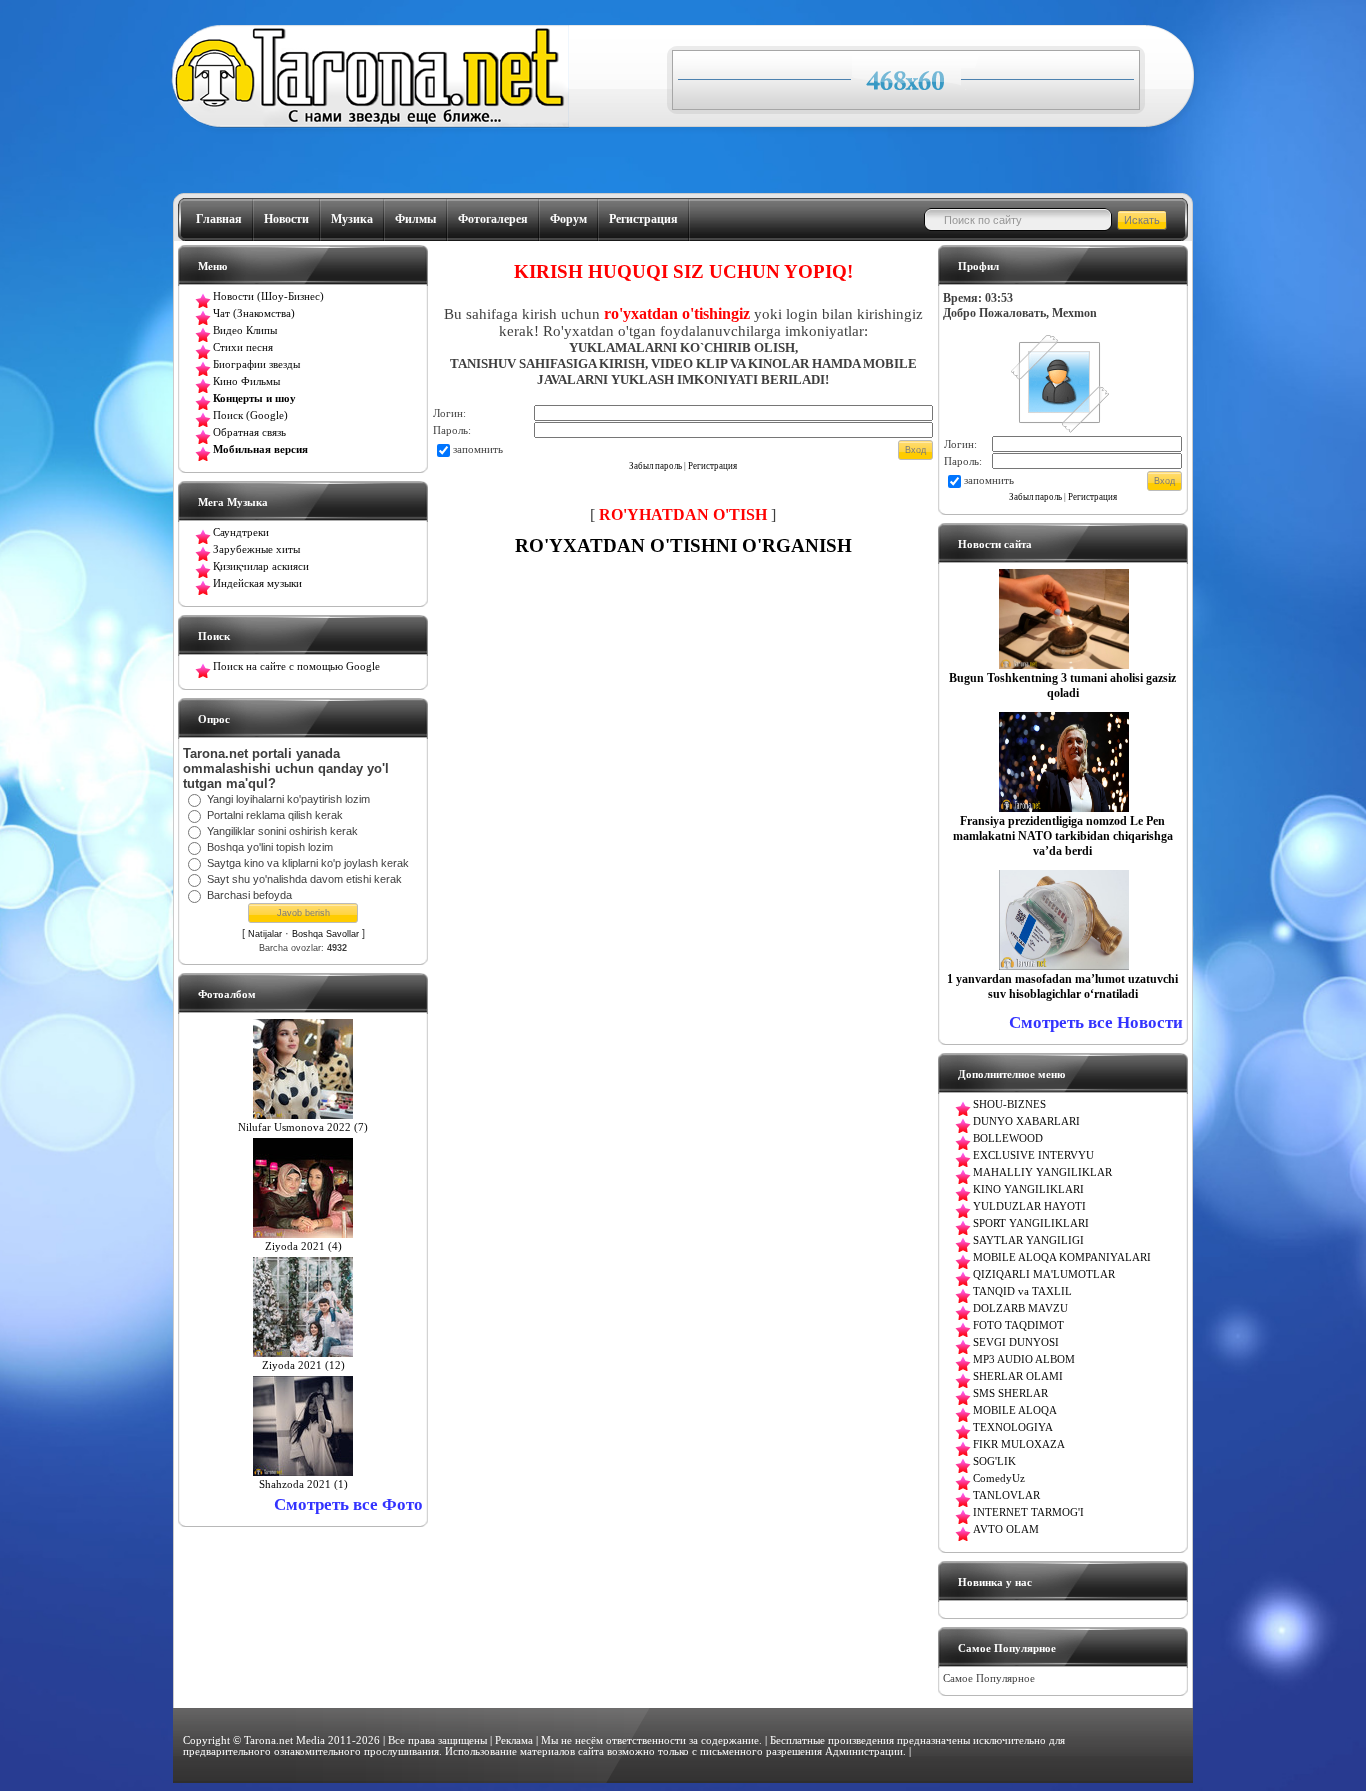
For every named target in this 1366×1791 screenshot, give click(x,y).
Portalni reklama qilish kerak (275, 815)
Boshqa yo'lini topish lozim (270, 847)
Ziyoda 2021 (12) (303, 1365)
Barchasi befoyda (249, 895)
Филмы (415, 219)
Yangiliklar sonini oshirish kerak (282, 831)
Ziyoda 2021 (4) (303, 1246)
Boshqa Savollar (325, 934)
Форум (568, 219)
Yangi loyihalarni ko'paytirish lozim (288, 799)
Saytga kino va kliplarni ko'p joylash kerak (308, 863)
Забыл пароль (655, 466)
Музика (352, 219)
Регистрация (643, 219)
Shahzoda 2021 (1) (303, 1484)
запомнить (478, 448)
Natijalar (265, 934)
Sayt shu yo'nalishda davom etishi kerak (304, 879)
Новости (286, 219)
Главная (219, 219)
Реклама (514, 1740)
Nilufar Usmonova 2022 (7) (303, 1127)
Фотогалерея (493, 219)
